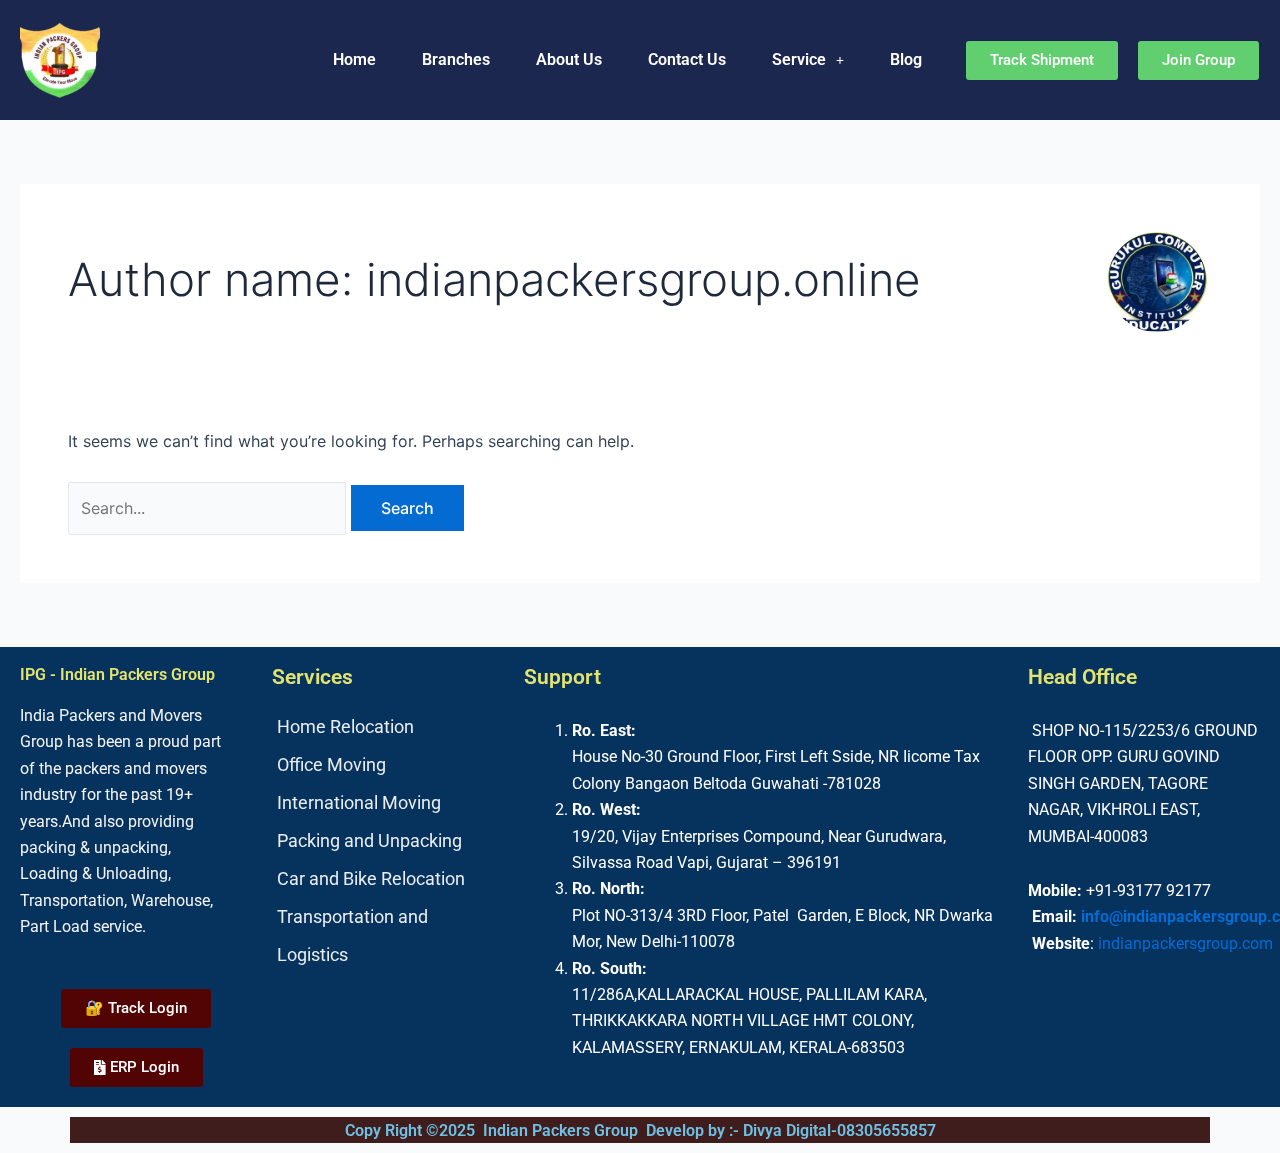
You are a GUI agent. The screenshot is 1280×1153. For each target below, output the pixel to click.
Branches (456, 59)
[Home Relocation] (388, 727)
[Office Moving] (388, 765)
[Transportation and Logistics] (388, 936)
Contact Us (687, 59)
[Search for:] (209, 508)
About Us (569, 59)
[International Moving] (388, 803)
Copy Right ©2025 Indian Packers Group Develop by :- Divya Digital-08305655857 (640, 1130)
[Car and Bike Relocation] (388, 879)
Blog (906, 59)
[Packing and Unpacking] (388, 841)
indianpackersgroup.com (1185, 943)
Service (799, 59)
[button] (808, 60)
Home (354, 59)
